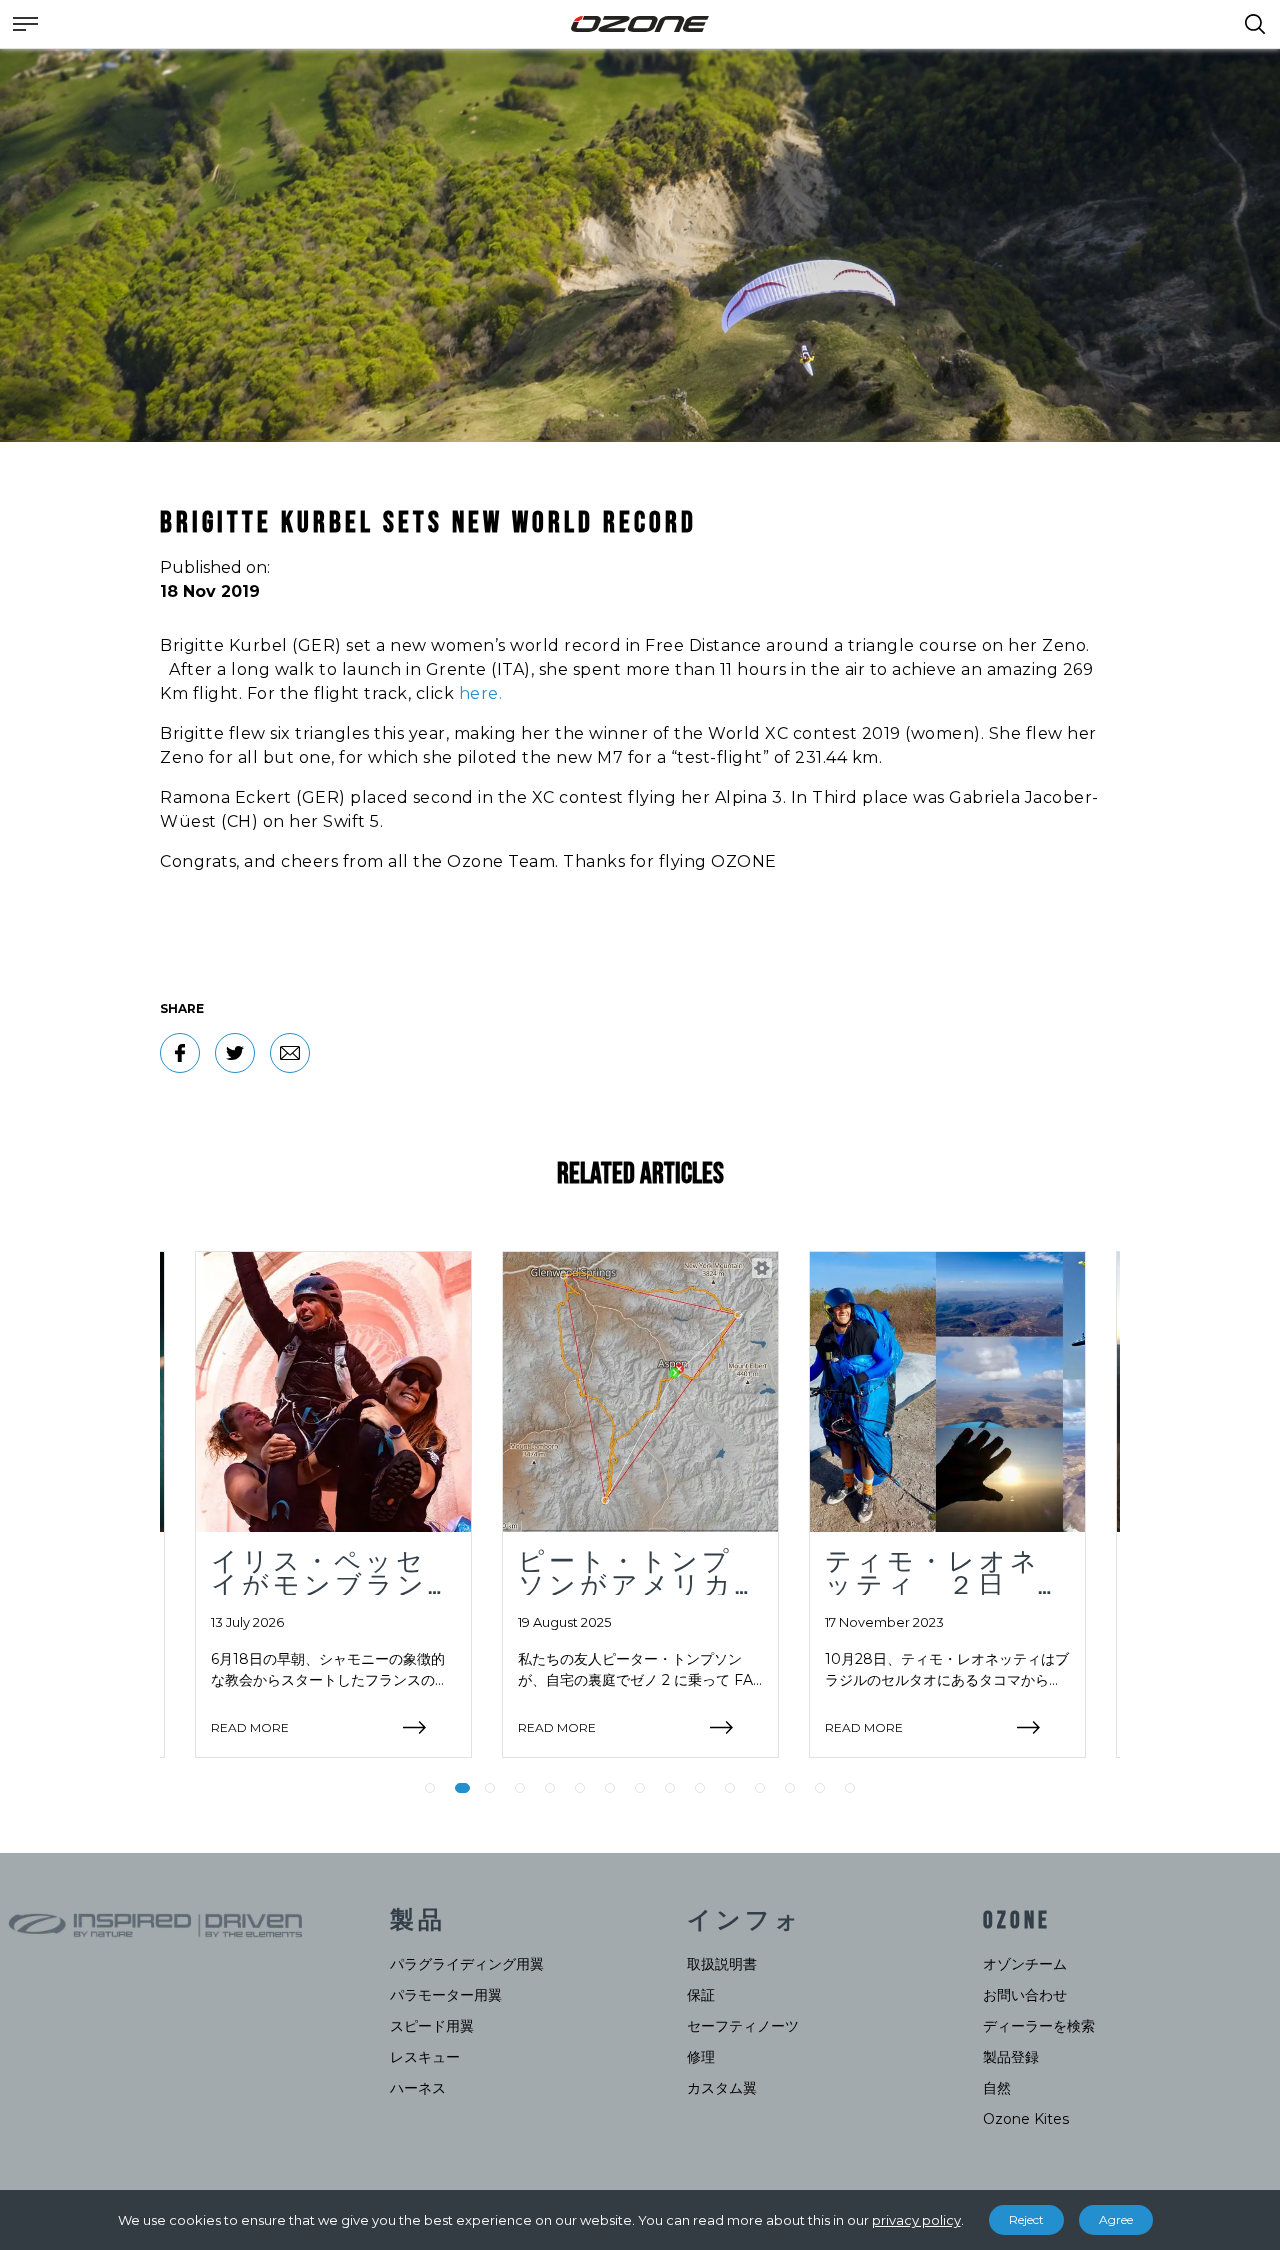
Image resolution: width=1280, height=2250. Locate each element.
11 (730, 1788)
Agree (1116, 2219)
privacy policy (916, 2220)
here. (481, 693)
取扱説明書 (722, 1964)
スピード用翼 (432, 2026)
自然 (997, 2088)
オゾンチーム (1025, 1964)
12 (760, 1788)
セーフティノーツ (743, 2026)
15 (850, 1788)
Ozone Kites (1026, 2119)
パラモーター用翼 (446, 1995)
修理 (701, 2057)
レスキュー (425, 2057)
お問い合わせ (1025, 1995)
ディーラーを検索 (1039, 2026)
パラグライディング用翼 (467, 1964)
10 (700, 1788)
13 (790, 1788)
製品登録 (1011, 2057)
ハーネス (418, 2088)
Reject (1026, 2219)
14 (820, 1788)
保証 (701, 1995)
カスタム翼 (722, 2088)
